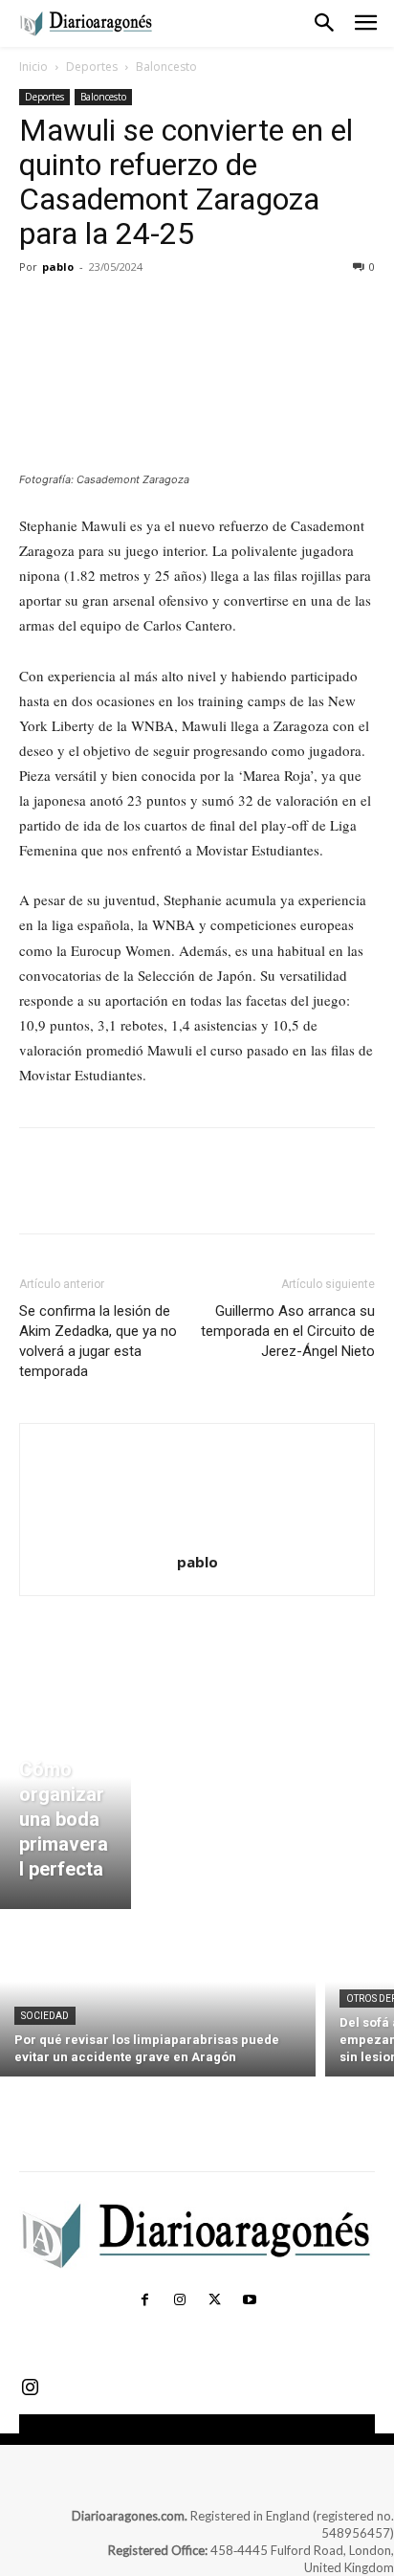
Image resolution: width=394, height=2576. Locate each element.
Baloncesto (166, 67)
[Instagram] (180, 2300)
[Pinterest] (126, 310)
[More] (215, 310)
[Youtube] (249, 2300)
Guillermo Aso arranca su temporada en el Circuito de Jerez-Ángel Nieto (288, 1331)
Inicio (33, 67)
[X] (82, 310)
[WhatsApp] (170, 310)
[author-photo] (197, 1535)
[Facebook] (38, 310)
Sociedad (45, 2016)
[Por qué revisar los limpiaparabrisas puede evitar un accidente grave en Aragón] (158, 1998)
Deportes (92, 67)
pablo (58, 266)
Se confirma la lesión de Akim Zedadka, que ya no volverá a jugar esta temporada (98, 1341)
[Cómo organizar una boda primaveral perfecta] (66, 1799)
